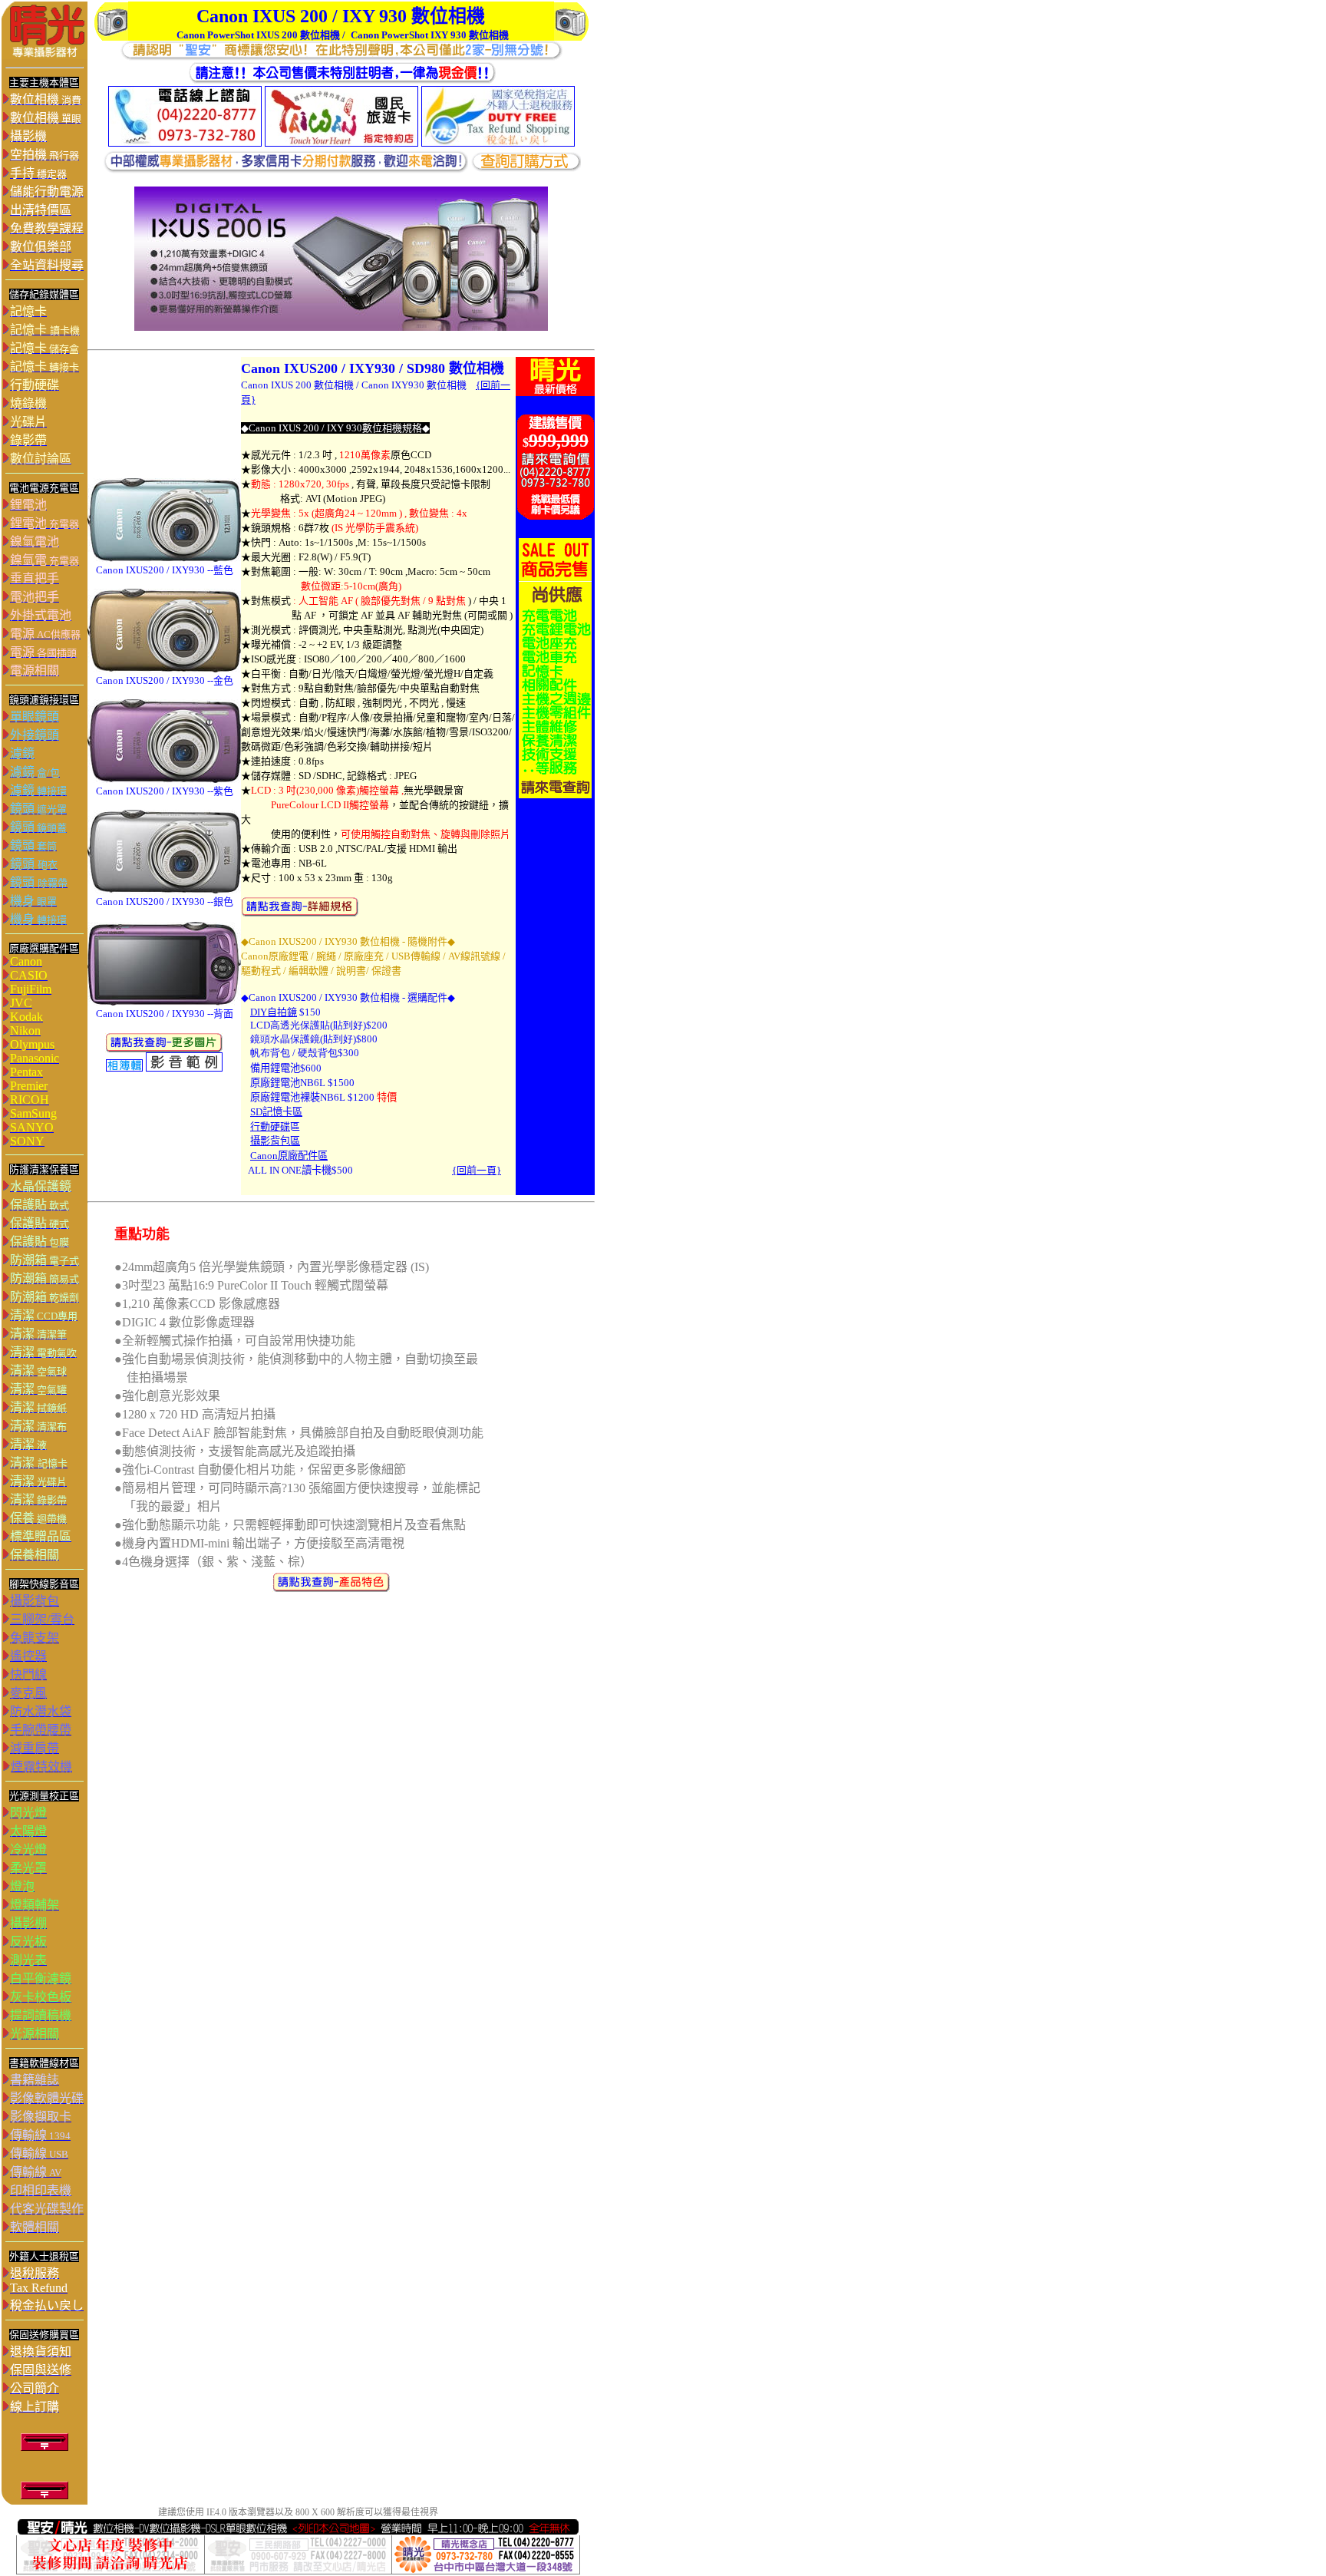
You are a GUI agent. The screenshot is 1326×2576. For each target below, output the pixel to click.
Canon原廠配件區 (289, 1156)
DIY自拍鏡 (274, 1012)
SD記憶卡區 (276, 1112)
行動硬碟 (270, 1126)
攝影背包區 (275, 1141)
